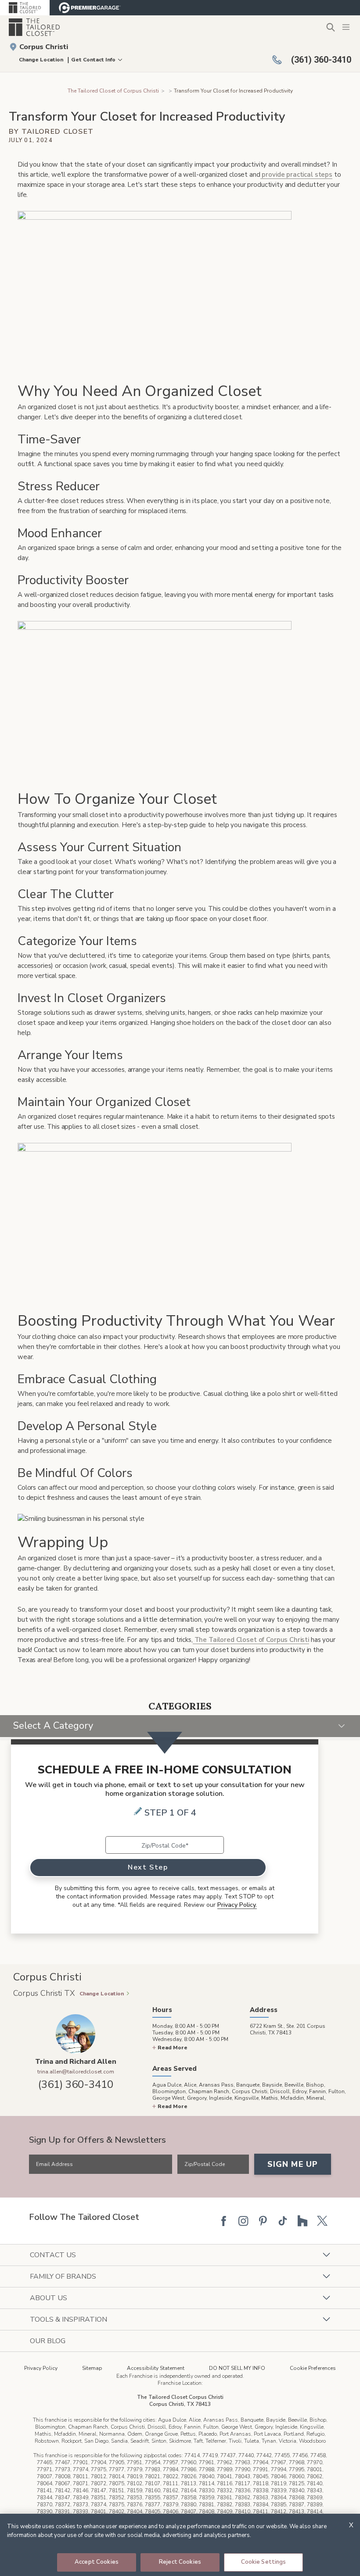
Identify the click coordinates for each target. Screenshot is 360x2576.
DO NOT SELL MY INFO (237, 2368)
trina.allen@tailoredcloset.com (76, 2072)
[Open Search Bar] (330, 27)
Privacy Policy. (237, 1905)
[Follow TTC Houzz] (302, 2221)
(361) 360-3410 (76, 2084)
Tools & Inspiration (68, 2319)
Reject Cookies (180, 2562)
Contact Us (53, 2255)
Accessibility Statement (156, 2368)
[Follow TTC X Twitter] (322, 2221)
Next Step (148, 1867)
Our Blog (48, 2341)
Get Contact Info (93, 60)
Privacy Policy (41, 2368)
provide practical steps (296, 175)
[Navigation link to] (169, 91)
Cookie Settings (264, 2562)
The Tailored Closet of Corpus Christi (113, 91)
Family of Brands (63, 2276)
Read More (173, 2048)
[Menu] (347, 27)
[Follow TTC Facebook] (223, 2221)
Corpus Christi (44, 47)
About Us (49, 2298)
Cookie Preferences (313, 2368)
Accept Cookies (97, 2562)
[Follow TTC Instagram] (243, 2221)
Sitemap (92, 2368)
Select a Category (53, 1726)
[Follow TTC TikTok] (283, 2221)
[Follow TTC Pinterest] (263, 2221)
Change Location (41, 60)
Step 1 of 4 (170, 1813)
